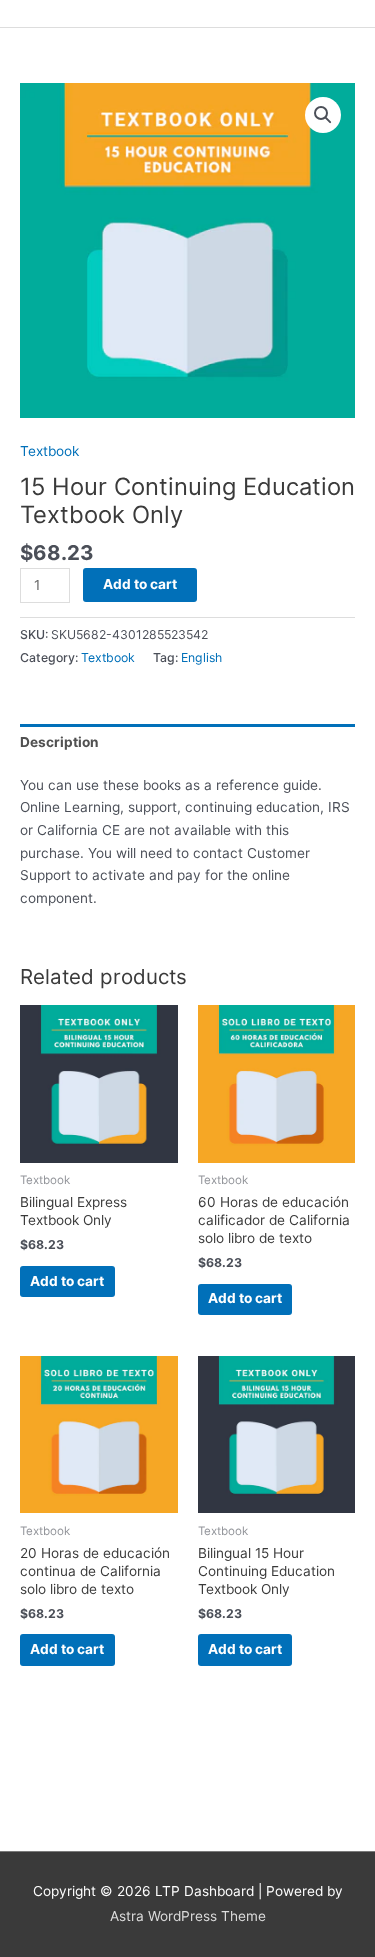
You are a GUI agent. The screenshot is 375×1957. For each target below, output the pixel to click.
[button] (323, 115)
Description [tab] (59, 742)
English (201, 657)
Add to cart (140, 584)
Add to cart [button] (67, 1281)
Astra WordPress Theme (188, 1916)
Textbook (49, 451)
